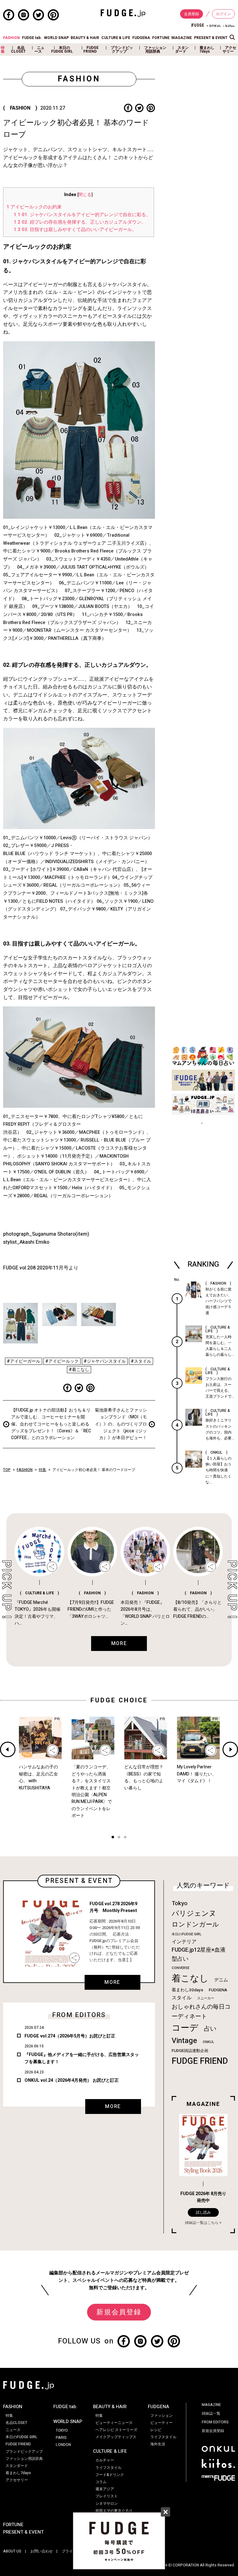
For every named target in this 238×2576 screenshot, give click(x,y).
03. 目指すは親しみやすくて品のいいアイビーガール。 (75, 229)
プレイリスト (107, 2496)
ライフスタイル (108, 2468)
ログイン (223, 14)
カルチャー (105, 2460)
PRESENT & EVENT (211, 38)
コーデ (185, 2028)
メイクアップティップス (116, 2437)
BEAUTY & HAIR (85, 38)
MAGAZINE (182, 38)
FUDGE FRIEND (91, 50)
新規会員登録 (119, 2312)
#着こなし (79, 1370)
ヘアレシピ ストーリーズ (116, 2430)
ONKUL (208, 2042)
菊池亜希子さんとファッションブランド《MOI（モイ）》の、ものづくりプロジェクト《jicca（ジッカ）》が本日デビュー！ (121, 1424)
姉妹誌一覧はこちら (202, 2223)
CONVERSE (181, 1968)
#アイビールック (62, 1361)
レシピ (156, 2430)
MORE (112, 1982)
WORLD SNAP (56, 38)
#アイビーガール (24, 1361)
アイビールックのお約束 (34, 207)
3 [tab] (125, 1838)
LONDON (63, 2445)
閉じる (85, 195)
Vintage (184, 2041)
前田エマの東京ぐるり (114, 2511)
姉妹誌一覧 (211, 2413)
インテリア (184, 1942)
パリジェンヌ (194, 1914)
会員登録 (192, 14)
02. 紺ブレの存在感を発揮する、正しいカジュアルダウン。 (80, 222)
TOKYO (62, 2430)
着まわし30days (187, 1990)
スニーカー (206, 1998)
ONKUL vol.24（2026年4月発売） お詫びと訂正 (72, 2080)
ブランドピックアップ (122, 50)
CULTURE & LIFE (116, 38)
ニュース (39, 50)
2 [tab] (119, 1838)
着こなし (190, 1978)
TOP (7, 1470)
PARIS (61, 2438)
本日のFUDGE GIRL (62, 50)
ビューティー (161, 2423)
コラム (101, 2482)
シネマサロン (107, 2504)
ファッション (161, 2416)
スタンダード (182, 50)
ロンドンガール (195, 1925)
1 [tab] (113, 1838)
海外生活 (158, 2444)
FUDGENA (141, 38)
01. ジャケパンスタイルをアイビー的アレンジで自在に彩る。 (82, 215)
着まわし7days (207, 50)
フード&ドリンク (110, 2475)
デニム (221, 1980)
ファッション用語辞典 (155, 50)
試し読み (203, 2212)
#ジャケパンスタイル (105, 1361)
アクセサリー (229, 50)
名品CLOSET (18, 50)
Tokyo (180, 1903)
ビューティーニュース (114, 2423)
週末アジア (105, 2489)
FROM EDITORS (215, 2422)
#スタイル (141, 1361)
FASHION (11, 38)
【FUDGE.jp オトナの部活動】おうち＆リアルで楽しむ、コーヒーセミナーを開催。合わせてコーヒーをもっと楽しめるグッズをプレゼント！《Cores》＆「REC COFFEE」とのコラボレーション (51, 1424)
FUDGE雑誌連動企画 (190, 2051)
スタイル (182, 1998)
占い (210, 2029)
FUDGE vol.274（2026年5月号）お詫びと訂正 (70, 2036)
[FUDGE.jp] (123, 13)
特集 (3, 50)
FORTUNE (161, 38)
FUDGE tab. (32, 38)
